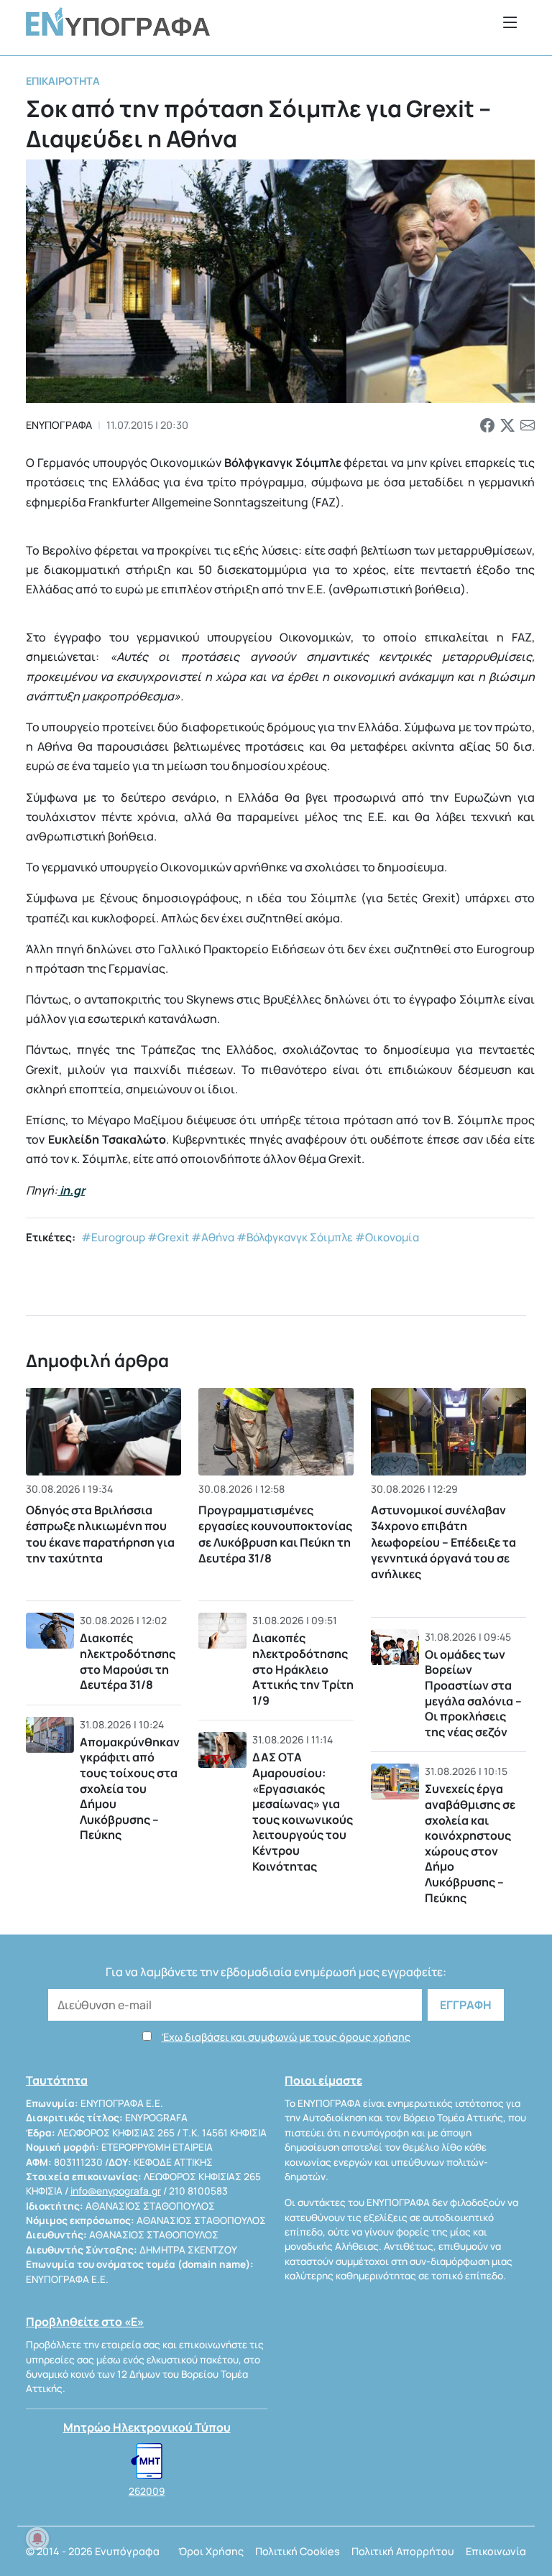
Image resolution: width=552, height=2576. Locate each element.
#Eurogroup (113, 1237)
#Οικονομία (387, 1237)
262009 (147, 2491)
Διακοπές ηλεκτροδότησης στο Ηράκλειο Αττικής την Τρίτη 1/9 (303, 1669)
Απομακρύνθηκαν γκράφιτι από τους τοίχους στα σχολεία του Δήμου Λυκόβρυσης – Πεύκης (130, 1789)
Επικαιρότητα (63, 81)
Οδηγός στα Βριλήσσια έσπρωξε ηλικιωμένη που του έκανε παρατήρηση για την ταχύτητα (100, 1534)
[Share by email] (528, 425)
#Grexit (168, 1237)
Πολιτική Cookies (298, 2551)
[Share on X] (507, 425)
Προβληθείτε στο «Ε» (85, 2322)
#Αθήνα (213, 1237)
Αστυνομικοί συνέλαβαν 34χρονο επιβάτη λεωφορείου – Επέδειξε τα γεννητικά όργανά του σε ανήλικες (443, 1542)
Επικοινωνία (496, 2551)
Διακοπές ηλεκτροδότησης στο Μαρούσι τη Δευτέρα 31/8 (128, 1661)
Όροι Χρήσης (211, 2551)
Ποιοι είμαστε (323, 2080)
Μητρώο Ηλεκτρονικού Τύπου (147, 2427)
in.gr (72, 1190)
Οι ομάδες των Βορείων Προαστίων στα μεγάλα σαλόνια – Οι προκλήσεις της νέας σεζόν (473, 1693)
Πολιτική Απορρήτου (403, 2551)
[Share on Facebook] (487, 425)
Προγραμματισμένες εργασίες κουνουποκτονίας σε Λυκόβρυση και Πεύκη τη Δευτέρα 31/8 (275, 1534)
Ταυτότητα (57, 2080)
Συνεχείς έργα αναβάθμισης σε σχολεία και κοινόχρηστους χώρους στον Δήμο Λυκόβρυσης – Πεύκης (470, 1843)
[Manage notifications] (37, 2539)
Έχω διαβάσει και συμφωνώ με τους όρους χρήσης (286, 2037)
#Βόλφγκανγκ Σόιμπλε (295, 1237)
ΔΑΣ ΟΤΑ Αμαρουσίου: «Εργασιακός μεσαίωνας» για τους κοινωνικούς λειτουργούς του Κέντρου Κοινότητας (303, 1811)
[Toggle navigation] (510, 22)
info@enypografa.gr (116, 2191)
